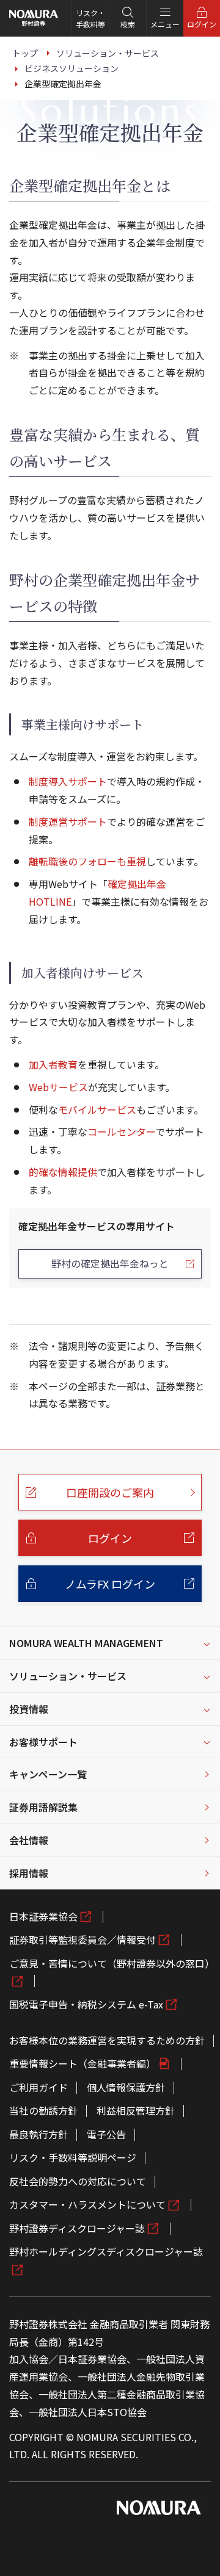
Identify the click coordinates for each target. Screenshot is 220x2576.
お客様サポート (43, 1742)
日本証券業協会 (43, 1916)
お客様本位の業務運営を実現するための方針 (107, 2040)
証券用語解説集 (43, 1807)
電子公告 (106, 2134)
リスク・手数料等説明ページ (73, 2157)
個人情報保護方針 (126, 2087)
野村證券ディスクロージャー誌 (77, 2228)
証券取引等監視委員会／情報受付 (82, 1939)
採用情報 (29, 1873)
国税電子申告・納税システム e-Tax (86, 2004)
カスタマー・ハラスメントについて (87, 2204)
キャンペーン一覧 (48, 1774)
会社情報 (29, 1840)
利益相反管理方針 (136, 2110)
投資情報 (29, 1709)
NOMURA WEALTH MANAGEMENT (86, 1643)
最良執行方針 (38, 2134)
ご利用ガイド (38, 2087)
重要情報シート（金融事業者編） (82, 2063)
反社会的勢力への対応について (78, 2181)
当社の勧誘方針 (43, 2110)
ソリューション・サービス (68, 1676)
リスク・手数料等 (90, 18)
